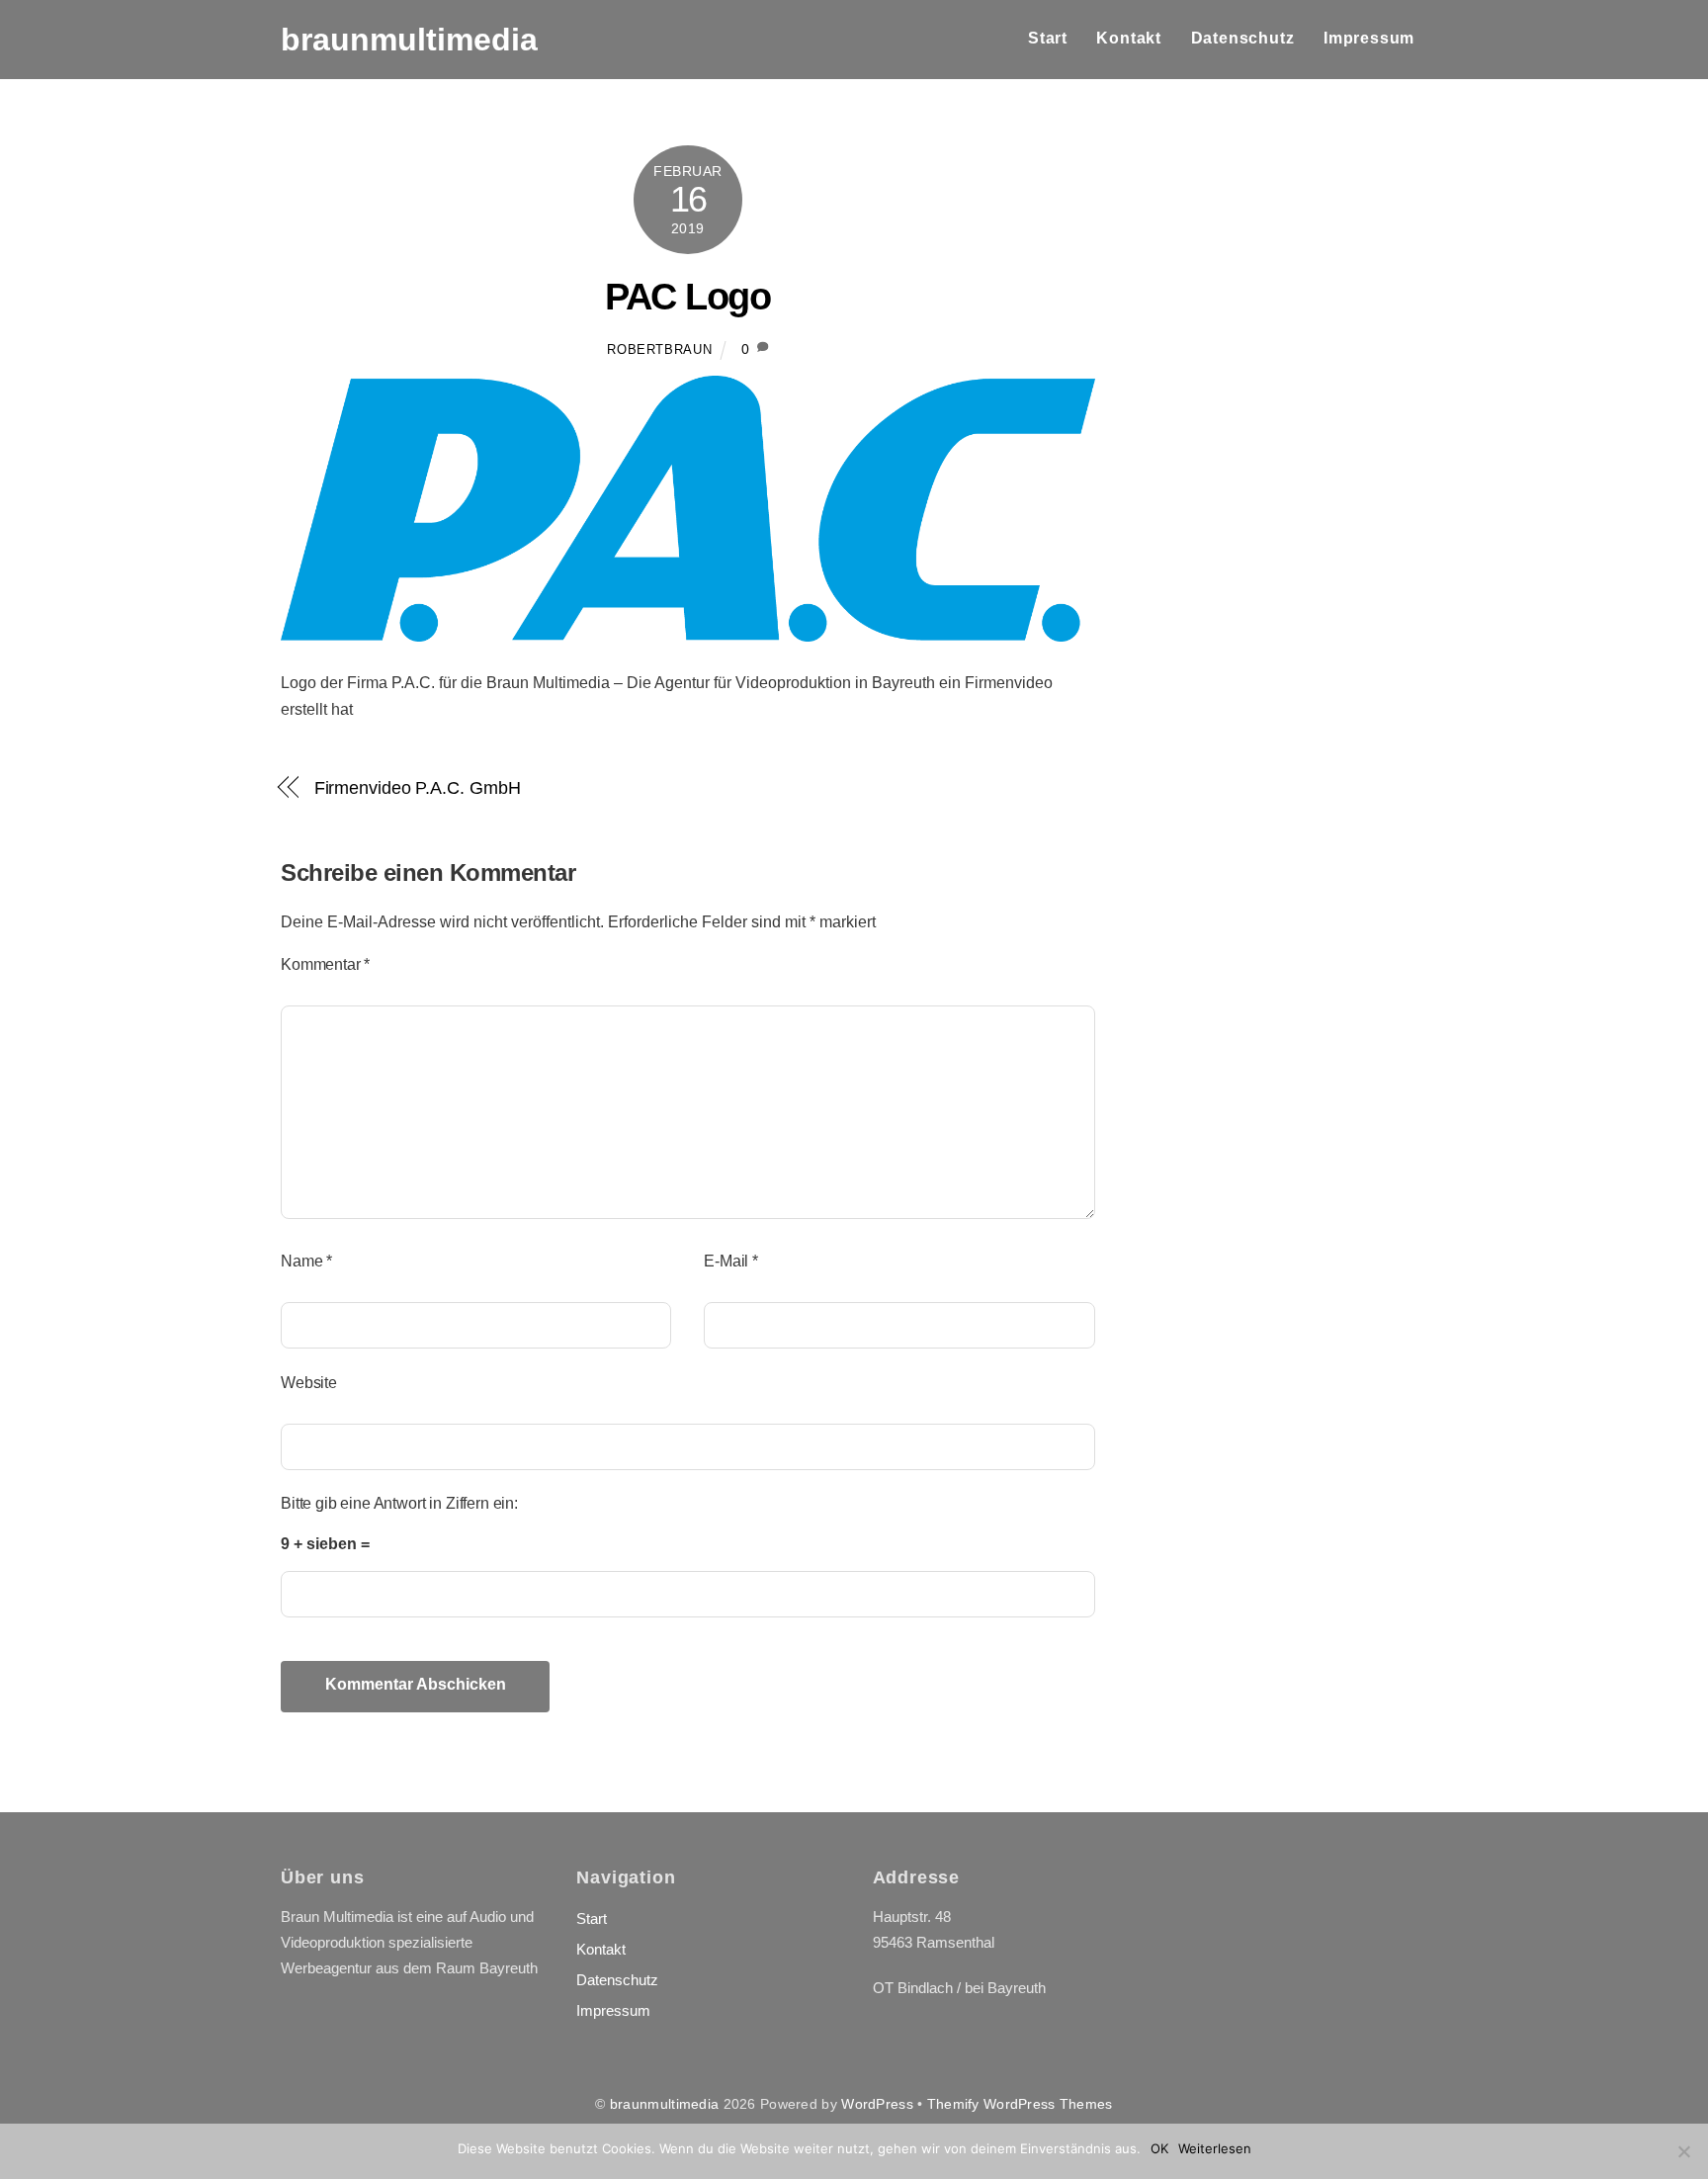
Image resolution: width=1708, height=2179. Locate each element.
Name (306, 1261)
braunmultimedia (664, 2104)
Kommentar (325, 964)
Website (309, 1383)
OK (1159, 2148)
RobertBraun (659, 349)
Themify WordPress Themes (1020, 2104)
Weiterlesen (1215, 2148)
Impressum (1369, 38)
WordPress (877, 2104)
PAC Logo (687, 296)
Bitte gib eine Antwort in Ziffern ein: (399, 1503)
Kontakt (1129, 38)
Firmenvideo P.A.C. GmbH (418, 787)
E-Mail (731, 1261)
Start (1048, 38)
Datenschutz (1243, 38)
